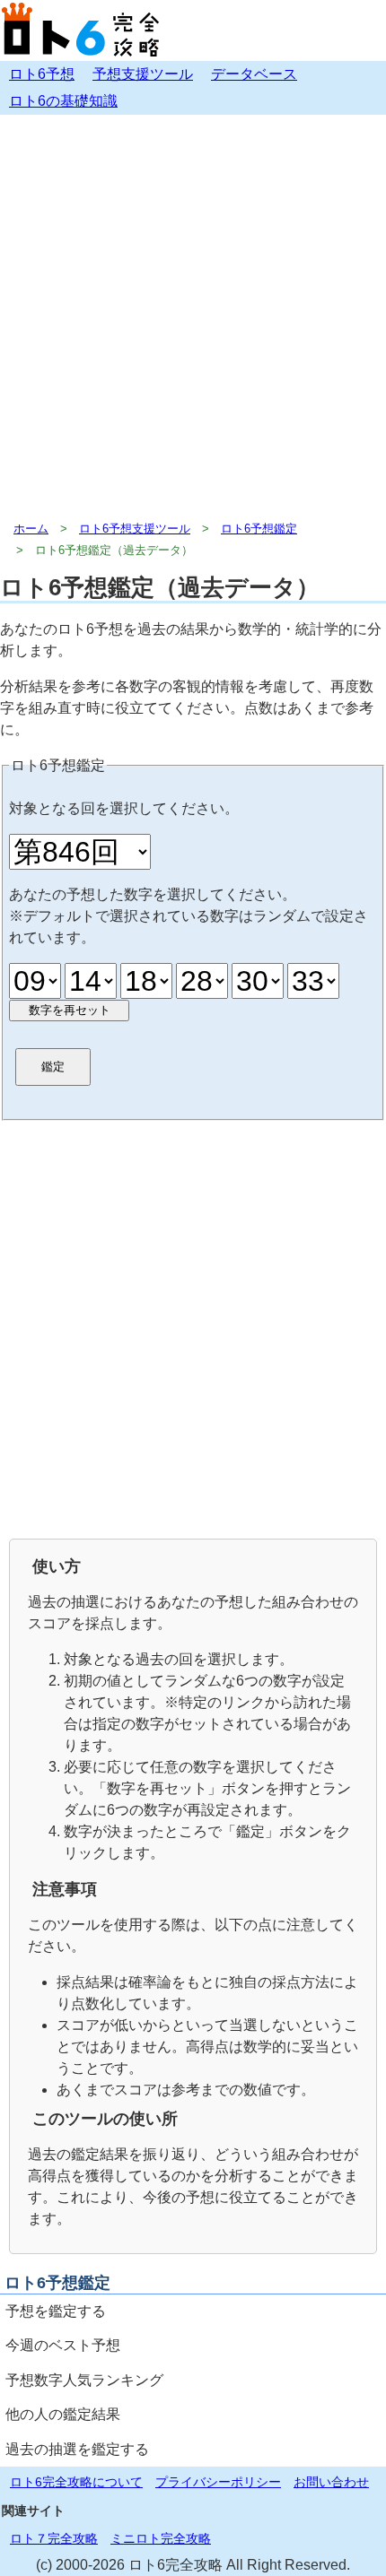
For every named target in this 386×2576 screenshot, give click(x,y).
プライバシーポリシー (218, 2482)
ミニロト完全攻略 (161, 2538)
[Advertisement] (193, 317)
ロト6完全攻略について (76, 2482)
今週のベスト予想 (63, 2345)
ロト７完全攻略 (54, 2538)
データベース (254, 74)
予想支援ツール (143, 74)
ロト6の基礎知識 (63, 101)
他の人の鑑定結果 (63, 2414)
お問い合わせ (331, 2482)
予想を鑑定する (56, 2311)
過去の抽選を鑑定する (77, 2449)
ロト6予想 (42, 74)
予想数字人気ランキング (84, 2380)
